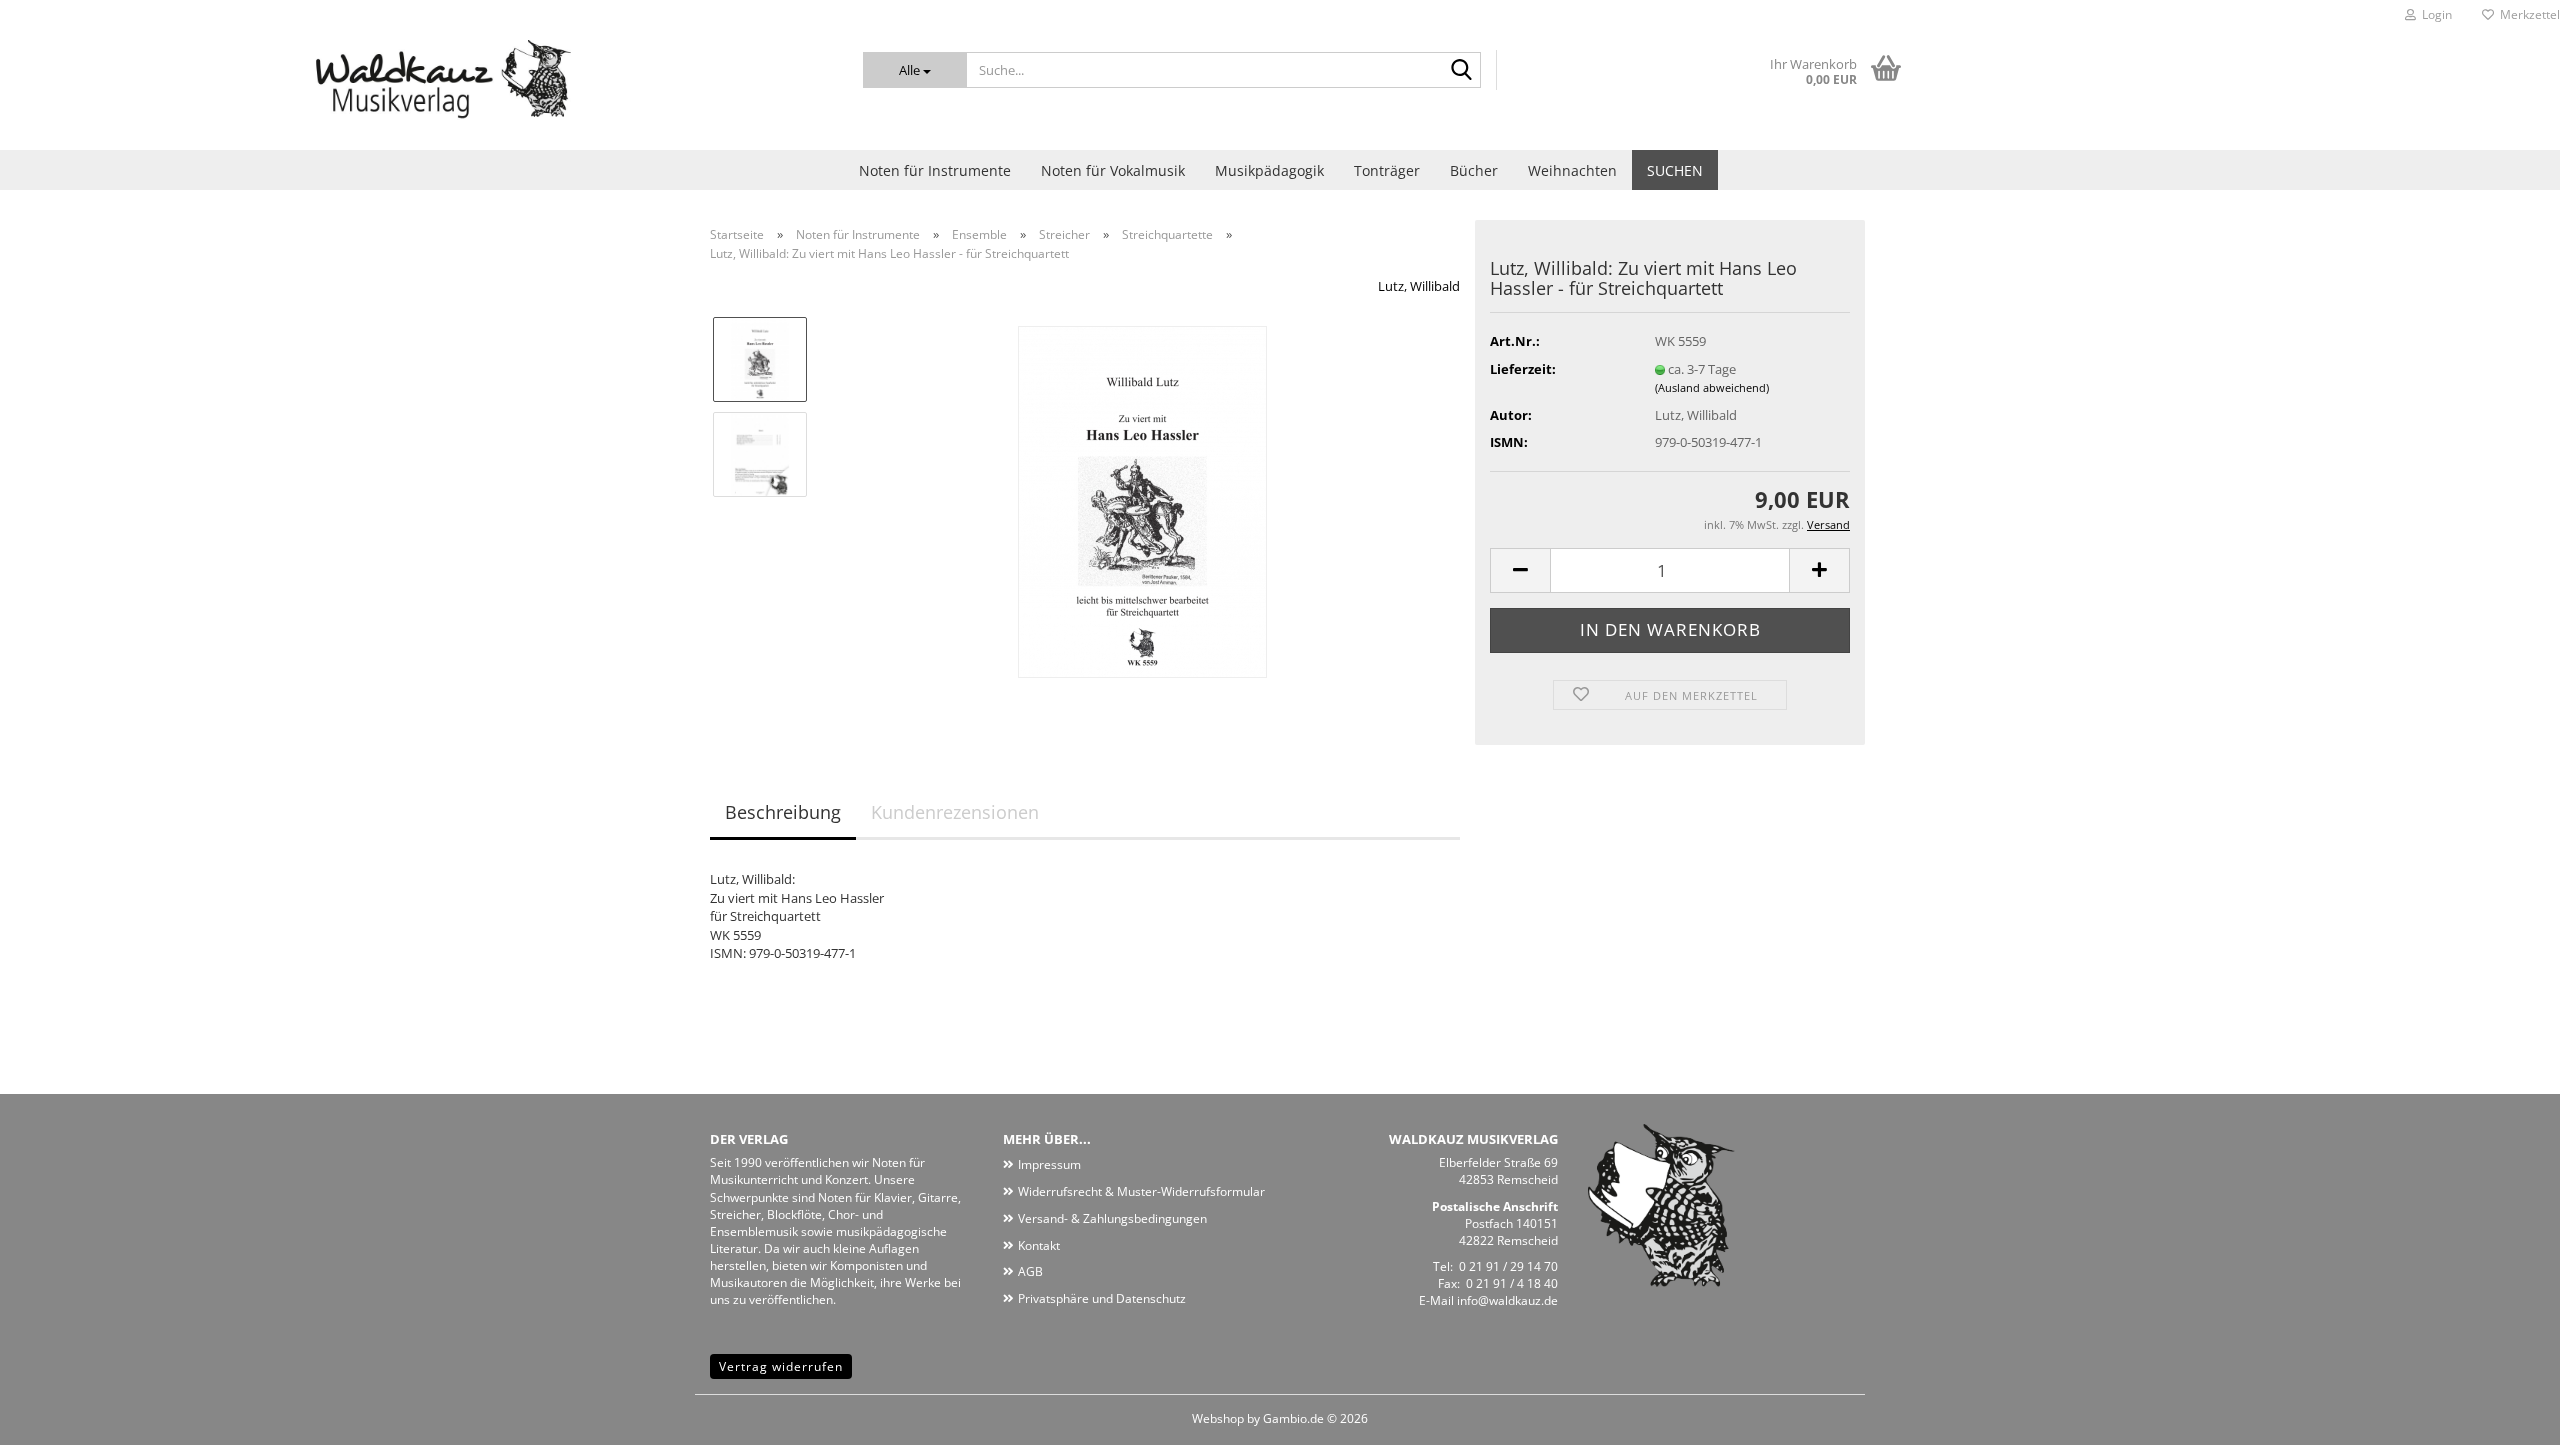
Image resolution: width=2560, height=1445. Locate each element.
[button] (1520, 570)
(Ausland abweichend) (1712, 387)
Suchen (1675, 170)
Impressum (1049, 1164)
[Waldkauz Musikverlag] (416, 90)
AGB (1030, 1271)
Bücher (1474, 170)
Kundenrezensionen (955, 812)
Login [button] (2434, 14)
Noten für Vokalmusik (1113, 170)
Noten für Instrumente (935, 170)
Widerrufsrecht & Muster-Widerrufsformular (1141, 1191)
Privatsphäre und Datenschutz (1102, 1298)
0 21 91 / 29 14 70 (1508, 1266)
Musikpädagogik (1269, 170)
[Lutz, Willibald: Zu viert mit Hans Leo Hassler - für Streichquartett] (1142, 501)
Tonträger (1387, 170)
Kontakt (1039, 1245)
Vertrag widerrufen (781, 1366)
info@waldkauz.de (1507, 1300)
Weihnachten (1572, 170)
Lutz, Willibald (1419, 286)
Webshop (1218, 1418)
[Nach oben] (2505, 1415)
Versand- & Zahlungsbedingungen (1112, 1218)
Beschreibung (783, 812)
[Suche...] (1462, 71)
